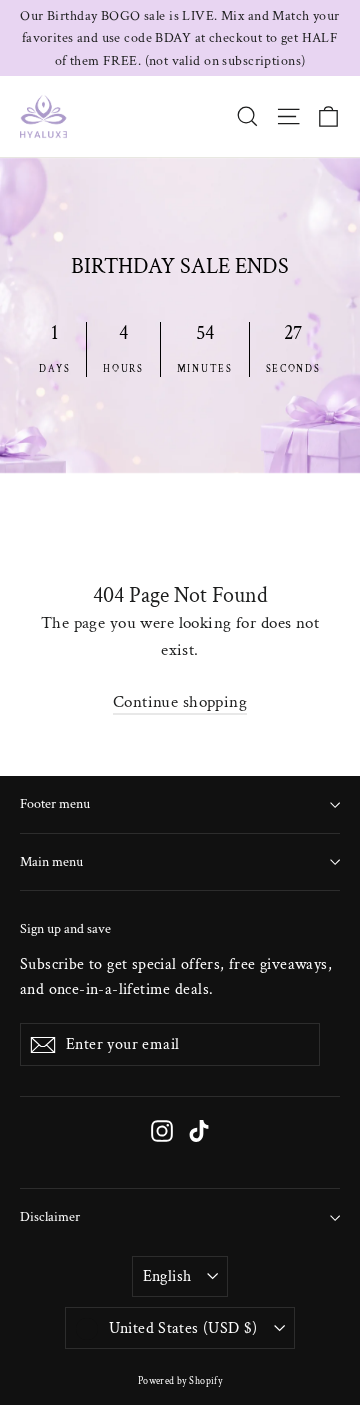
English (167, 1276)
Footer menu (55, 804)
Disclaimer (50, 1217)
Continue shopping (180, 702)
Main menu (51, 862)
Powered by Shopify (180, 1381)
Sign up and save (65, 928)
